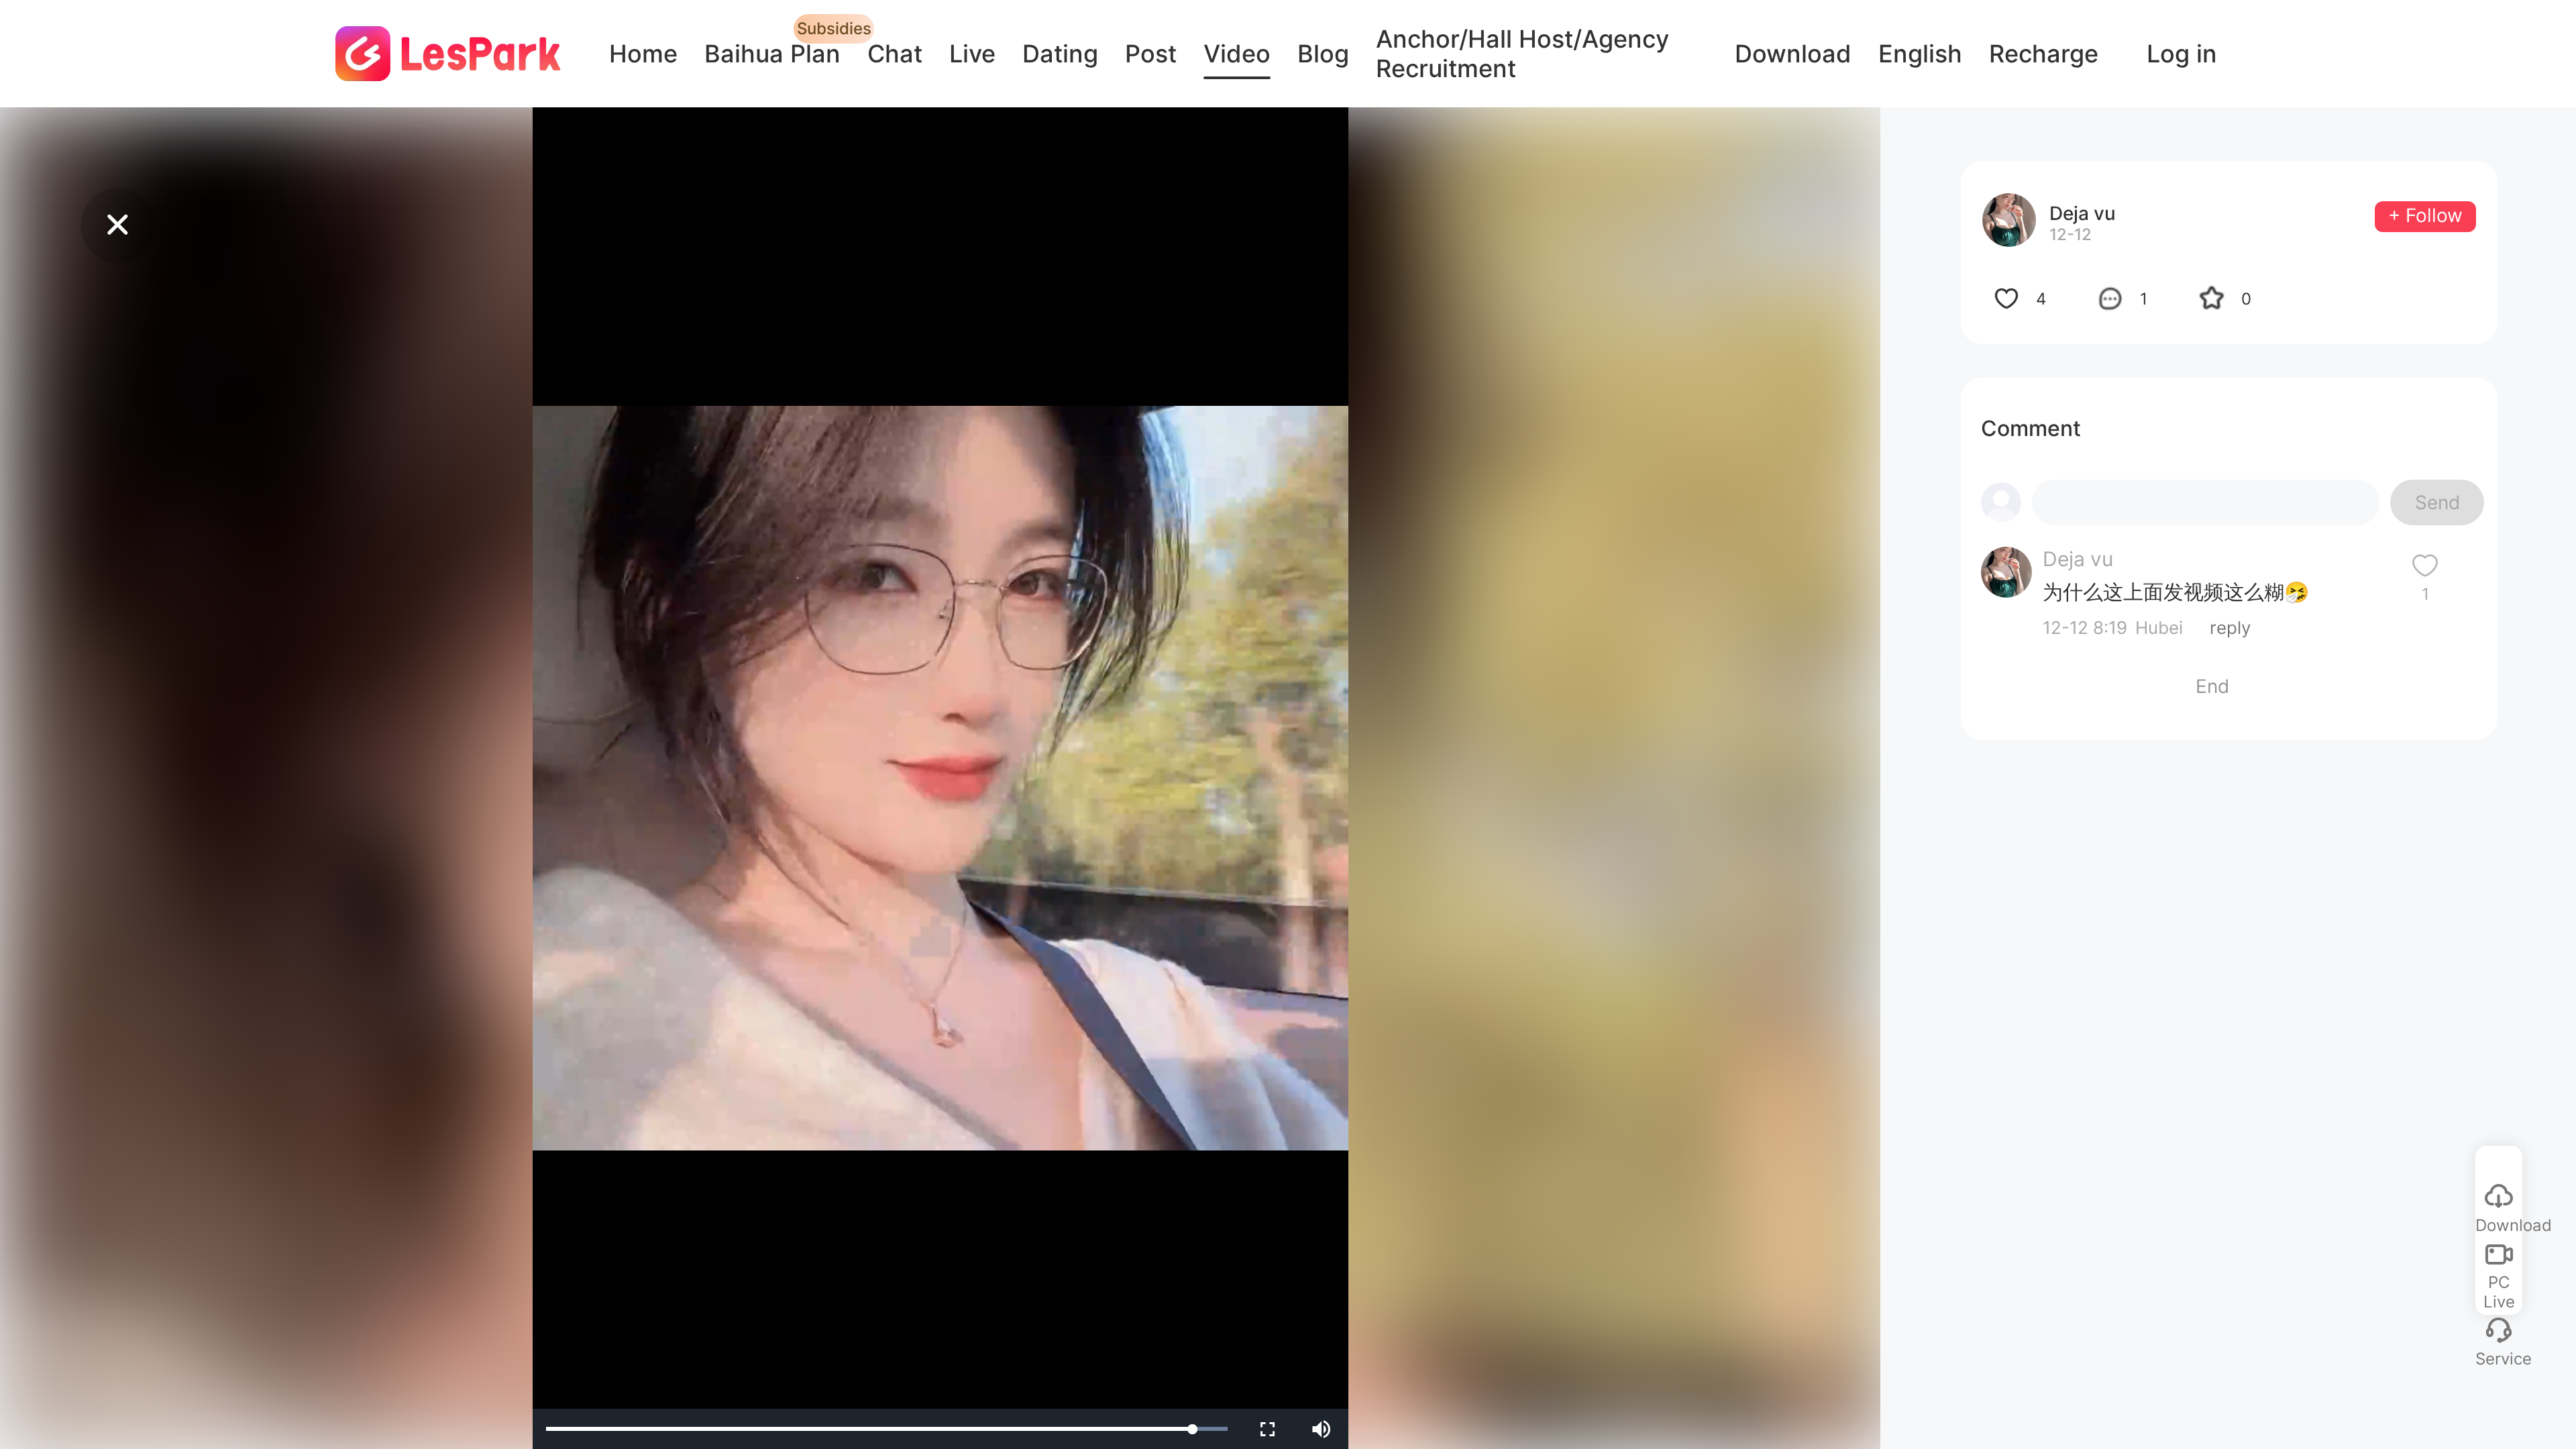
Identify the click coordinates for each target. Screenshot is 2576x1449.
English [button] (1920, 54)
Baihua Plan (772, 54)
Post (1151, 54)
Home (643, 54)
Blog (1323, 54)
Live (972, 54)
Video (1237, 54)
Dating (1060, 54)
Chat (895, 54)
